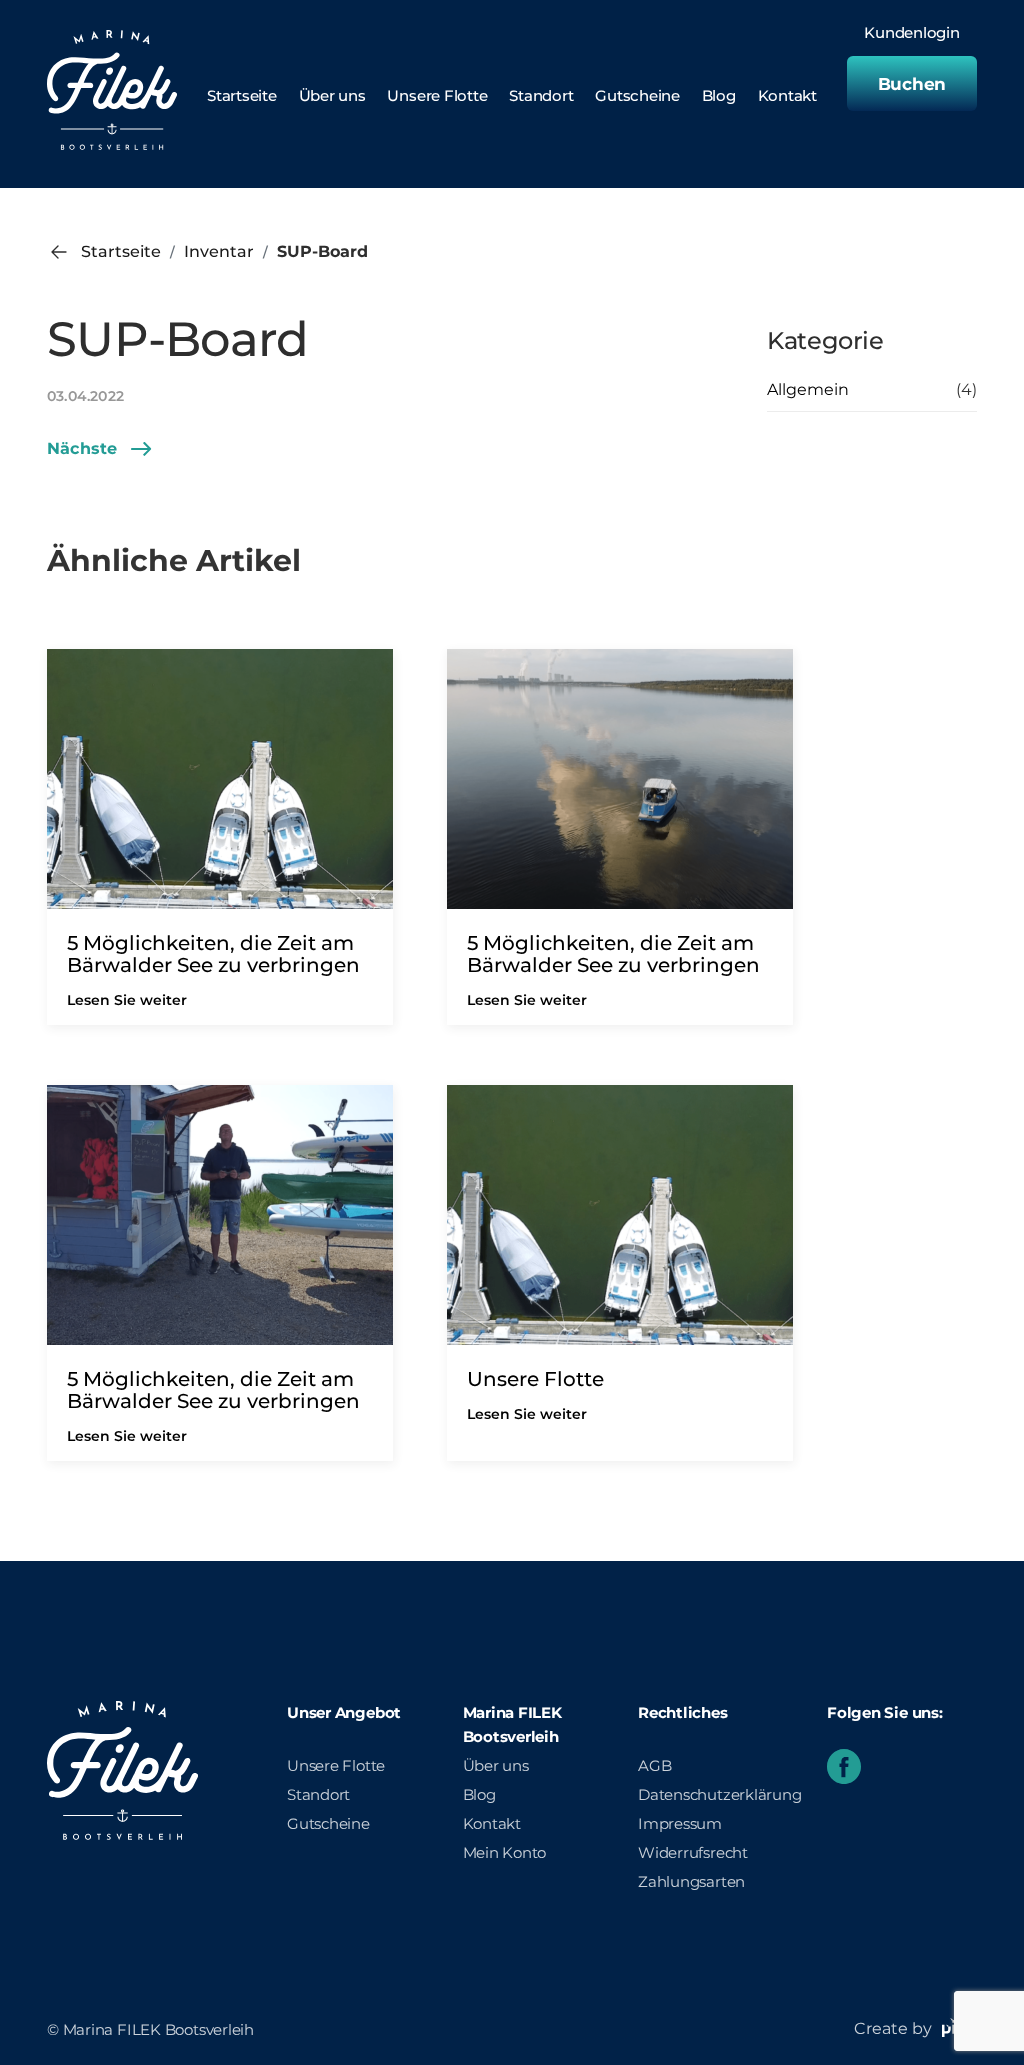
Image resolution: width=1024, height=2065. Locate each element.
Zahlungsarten (691, 1881)
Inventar (219, 251)
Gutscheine (637, 95)
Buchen (912, 84)
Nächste (82, 448)
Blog (719, 95)
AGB (654, 1765)
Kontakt (787, 95)
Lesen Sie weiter (127, 1000)
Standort (541, 95)
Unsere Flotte (437, 95)
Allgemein (808, 389)
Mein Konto (505, 1852)
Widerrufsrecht (693, 1852)
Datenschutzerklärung (720, 1794)
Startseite (242, 95)
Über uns (332, 95)
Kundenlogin (912, 33)
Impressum (680, 1823)
